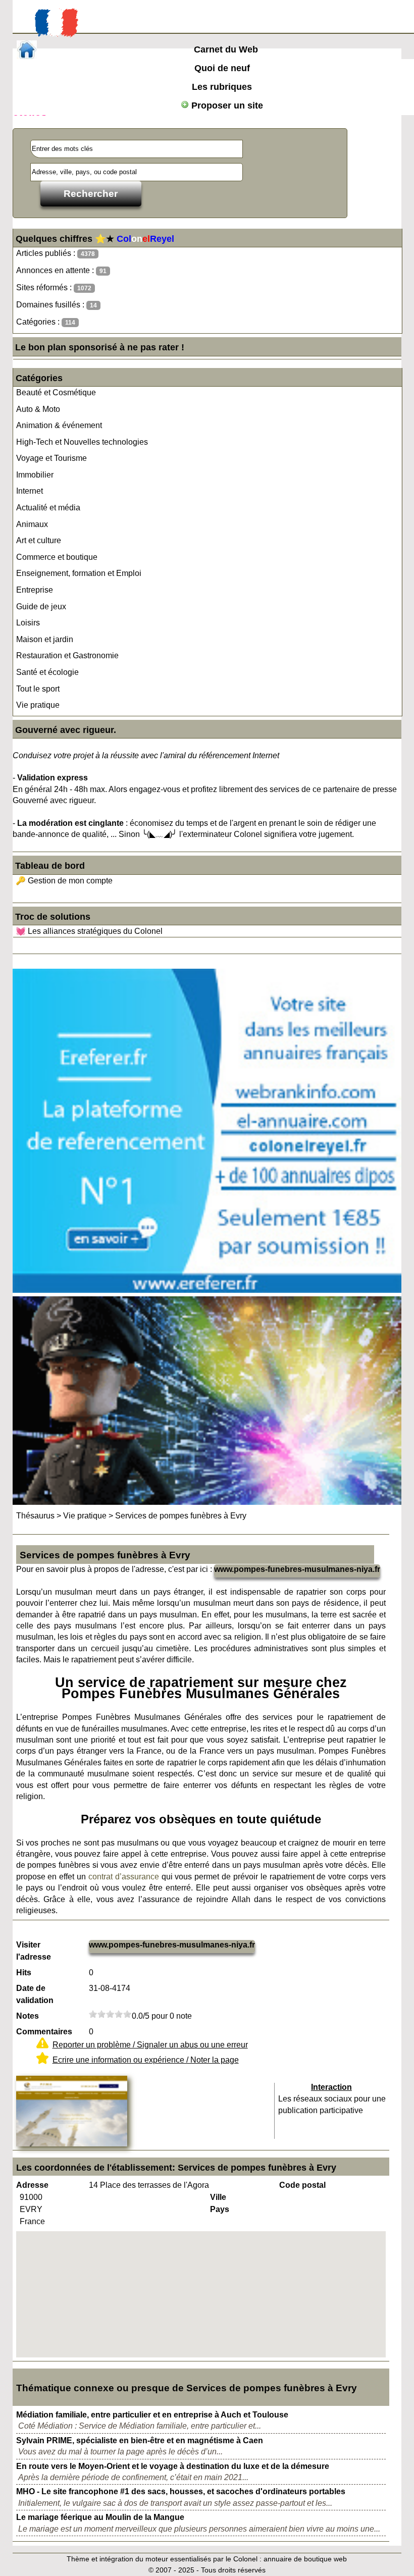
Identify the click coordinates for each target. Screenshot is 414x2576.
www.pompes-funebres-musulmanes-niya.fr (297, 1569)
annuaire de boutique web (305, 2559)
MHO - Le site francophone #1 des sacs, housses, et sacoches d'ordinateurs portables (181, 2491)
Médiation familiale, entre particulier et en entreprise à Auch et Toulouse (152, 2415)
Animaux (32, 524)
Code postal (302, 2185)
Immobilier (35, 475)
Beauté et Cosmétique (56, 392)
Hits (24, 1973)
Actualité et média (48, 508)
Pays (220, 2209)
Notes (28, 2016)
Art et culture (39, 540)
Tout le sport (38, 689)
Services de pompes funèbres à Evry (181, 1516)
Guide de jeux (41, 607)
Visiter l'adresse (34, 1951)
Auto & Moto (38, 409)
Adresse (32, 2185)
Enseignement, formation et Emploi (79, 573)
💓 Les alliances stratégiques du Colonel (89, 931)
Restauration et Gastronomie (67, 655)
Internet (30, 491)
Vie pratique (38, 705)
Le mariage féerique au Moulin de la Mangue (100, 2517)
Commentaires (44, 2032)
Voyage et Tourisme (51, 458)
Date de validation (35, 1994)
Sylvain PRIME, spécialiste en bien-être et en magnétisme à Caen (140, 2440)
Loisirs (28, 623)
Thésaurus (35, 1516)
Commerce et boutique (57, 557)
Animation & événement (59, 425)
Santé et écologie (47, 672)
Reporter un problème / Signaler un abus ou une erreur (150, 2045)
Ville (218, 2197)
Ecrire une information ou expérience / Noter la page (146, 2060)
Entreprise (35, 590)
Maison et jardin (45, 639)
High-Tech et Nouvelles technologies (82, 442)
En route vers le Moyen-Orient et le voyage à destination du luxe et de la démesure (173, 2466)
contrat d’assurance (124, 1877)
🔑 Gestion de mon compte (64, 881)
